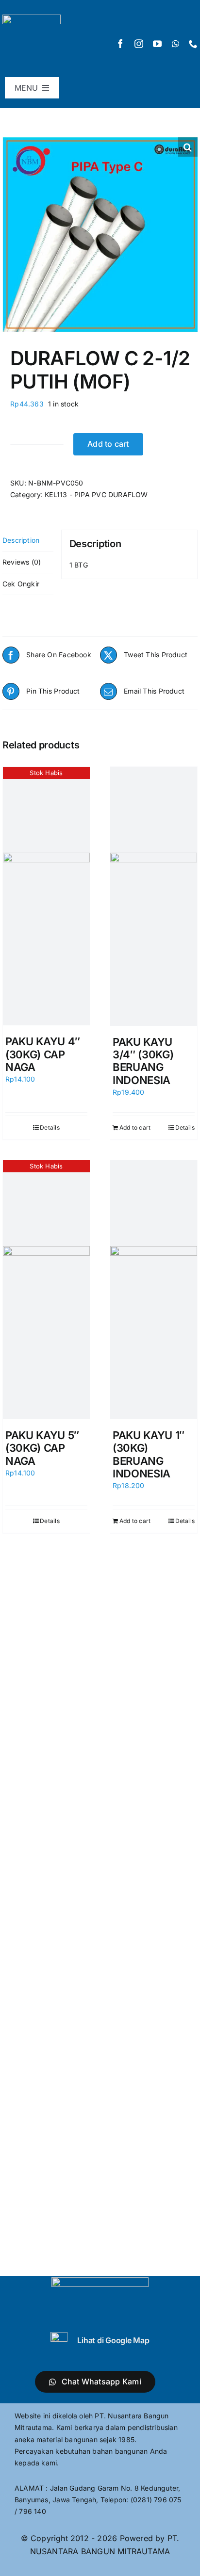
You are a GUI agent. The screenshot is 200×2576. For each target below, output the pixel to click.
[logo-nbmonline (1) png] (32, 18)
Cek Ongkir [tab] (21, 584)
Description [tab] (21, 540)
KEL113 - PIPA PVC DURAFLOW (96, 494)
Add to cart (108, 444)
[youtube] (157, 44)
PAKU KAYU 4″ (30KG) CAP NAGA (43, 1054)
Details (50, 1127)
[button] (188, 147)
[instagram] (139, 44)
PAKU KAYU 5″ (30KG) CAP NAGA (42, 1448)
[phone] (193, 44)
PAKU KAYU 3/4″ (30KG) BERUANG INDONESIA (143, 1061)
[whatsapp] (175, 44)
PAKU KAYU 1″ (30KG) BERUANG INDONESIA (149, 1454)
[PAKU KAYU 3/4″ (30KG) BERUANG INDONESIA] (154, 896)
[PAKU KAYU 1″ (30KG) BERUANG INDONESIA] (154, 1290)
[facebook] (120, 44)
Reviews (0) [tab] (22, 562)
